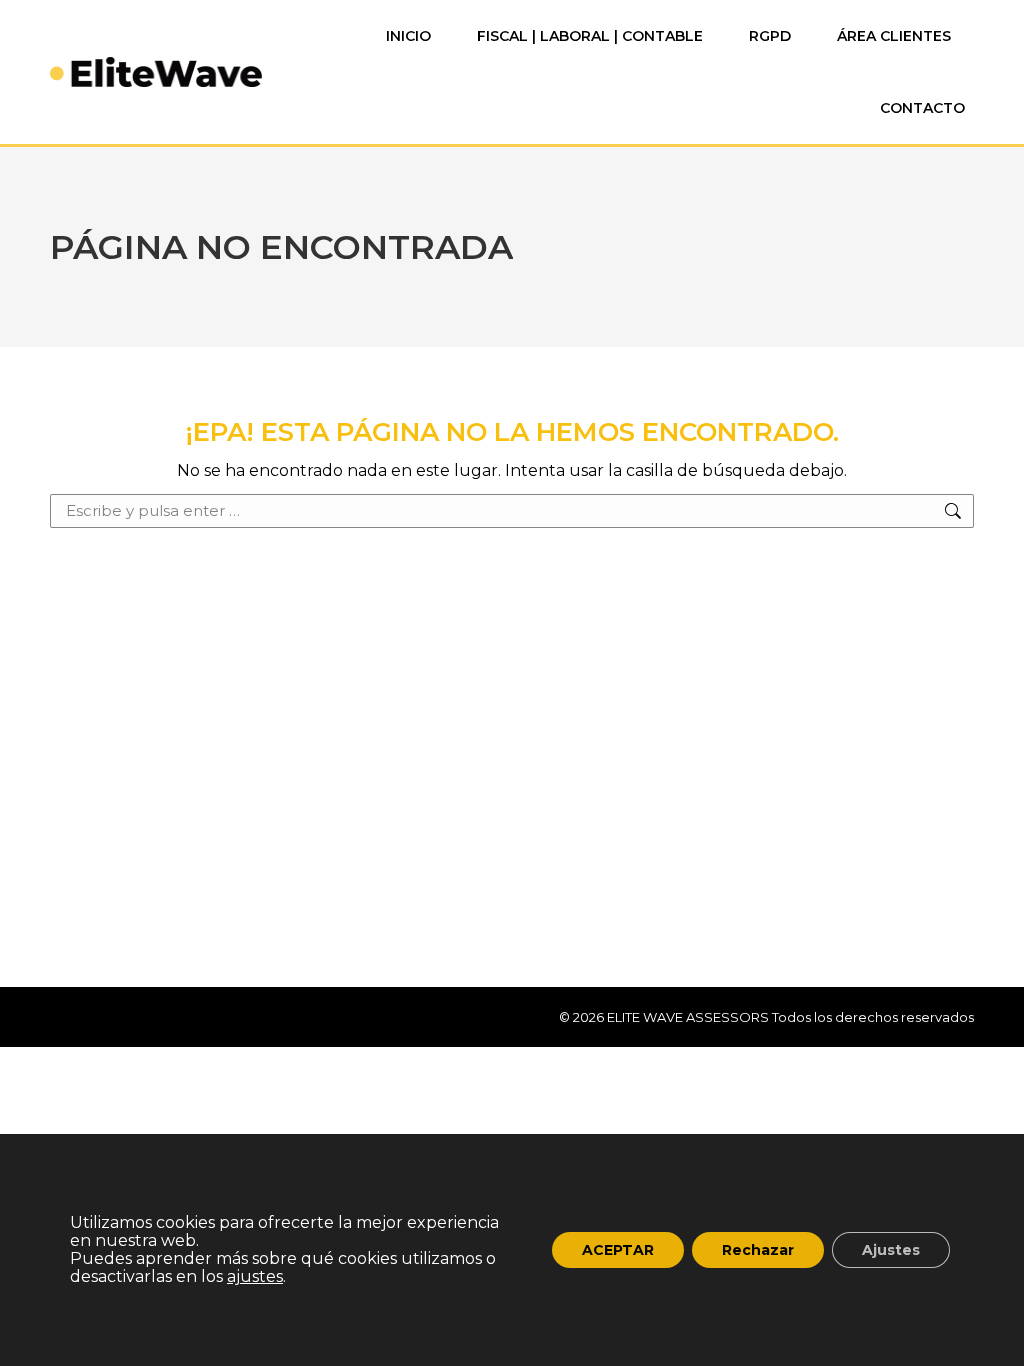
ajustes (255, 1277)
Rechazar (758, 1250)
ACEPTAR (618, 1250)
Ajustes (891, 1250)
